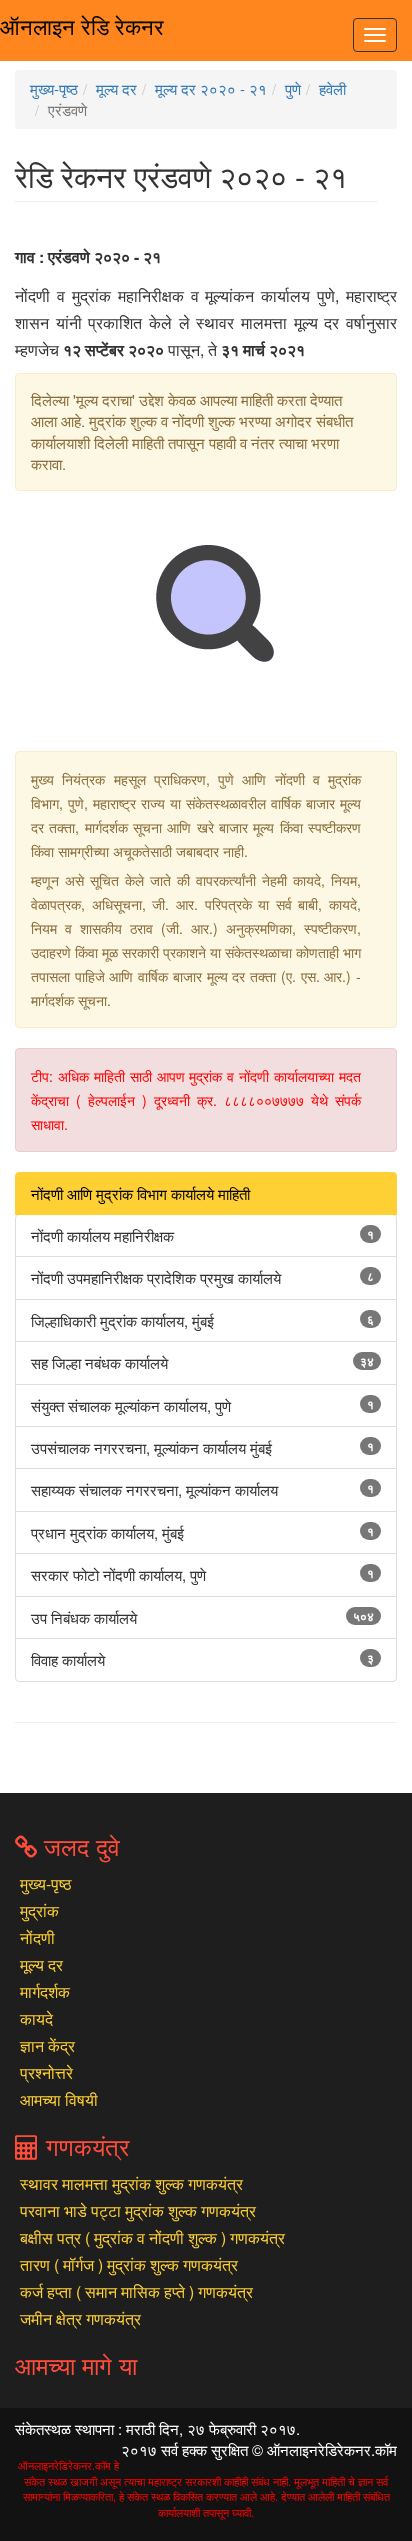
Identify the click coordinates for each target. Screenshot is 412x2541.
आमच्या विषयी (59, 2099)
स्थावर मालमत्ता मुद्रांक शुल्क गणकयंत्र (131, 2183)
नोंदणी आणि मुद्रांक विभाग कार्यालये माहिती (140, 1193)
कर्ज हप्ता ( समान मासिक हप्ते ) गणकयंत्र (136, 2291)
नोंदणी (37, 1937)
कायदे (36, 2018)
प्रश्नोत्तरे (46, 2072)
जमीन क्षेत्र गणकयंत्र (80, 2318)
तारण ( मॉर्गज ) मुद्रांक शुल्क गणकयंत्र (129, 2264)
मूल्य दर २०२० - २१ (211, 88)
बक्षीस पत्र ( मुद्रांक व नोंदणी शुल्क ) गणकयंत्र (152, 2237)
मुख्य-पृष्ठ (54, 88)
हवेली (332, 88)
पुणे (293, 88)
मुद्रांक (39, 1910)
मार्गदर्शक (45, 1991)
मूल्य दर (116, 88)
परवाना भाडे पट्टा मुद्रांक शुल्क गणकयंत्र (138, 2210)
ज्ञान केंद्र (47, 2045)
